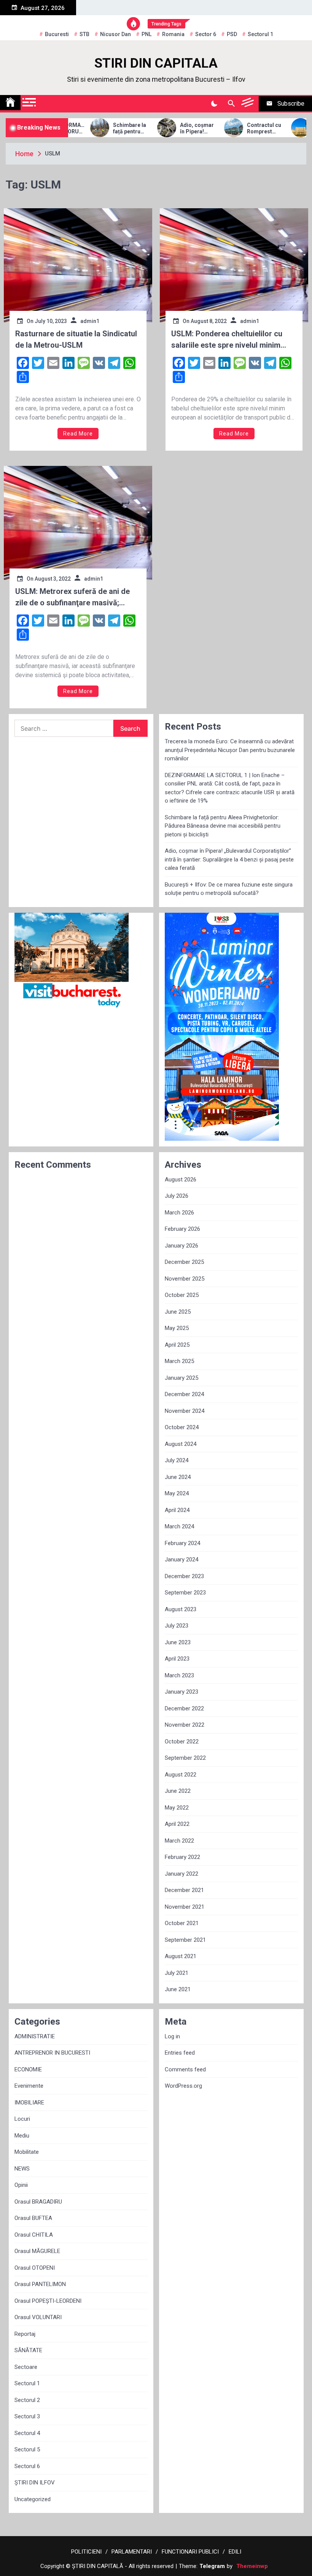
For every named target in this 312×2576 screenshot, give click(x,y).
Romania (173, 34)
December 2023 (184, 1576)
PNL (146, 34)
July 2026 (177, 1196)
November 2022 (185, 1725)
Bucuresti (57, 34)
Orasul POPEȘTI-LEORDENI (48, 2301)
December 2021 (184, 1890)
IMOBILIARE (29, 2103)
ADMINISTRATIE (35, 2036)
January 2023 (181, 1692)
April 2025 (177, 1345)
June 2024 (178, 1477)
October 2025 (182, 1295)
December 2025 (184, 1262)
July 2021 (177, 1973)
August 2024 (181, 1444)
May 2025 (177, 1328)
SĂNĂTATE (28, 2350)
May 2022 (177, 1808)
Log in (172, 2036)
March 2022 (179, 1841)
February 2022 (182, 1857)
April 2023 (177, 1659)
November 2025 (185, 1279)
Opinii (21, 2185)
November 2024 (185, 1411)
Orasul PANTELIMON (40, 2284)
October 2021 (182, 1923)
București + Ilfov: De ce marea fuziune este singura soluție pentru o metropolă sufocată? (229, 889)
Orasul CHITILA (34, 2235)
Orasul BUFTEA (33, 2218)
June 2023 (178, 1642)
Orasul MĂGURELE (37, 2251)
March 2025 (179, 1361)
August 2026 (181, 1180)
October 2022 (182, 1742)
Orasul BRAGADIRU (38, 2202)
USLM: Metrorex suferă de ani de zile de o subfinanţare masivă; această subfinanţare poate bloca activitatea (73, 598)
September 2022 (185, 1758)
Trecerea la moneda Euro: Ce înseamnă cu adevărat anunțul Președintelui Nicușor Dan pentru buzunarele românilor (230, 750)
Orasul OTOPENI (35, 2268)
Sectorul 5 (27, 2449)
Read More (78, 434)
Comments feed (185, 2069)
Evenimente (29, 2086)
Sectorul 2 (27, 2400)
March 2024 (179, 1526)
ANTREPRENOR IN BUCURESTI (52, 2053)
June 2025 (178, 1312)
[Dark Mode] (214, 104)
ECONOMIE (28, 2069)
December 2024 (184, 1394)
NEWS (22, 2169)
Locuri (22, 2119)
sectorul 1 (260, 34)
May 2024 (177, 1493)
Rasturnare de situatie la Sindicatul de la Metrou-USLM (76, 339)
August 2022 (181, 1775)
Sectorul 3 (27, 2416)
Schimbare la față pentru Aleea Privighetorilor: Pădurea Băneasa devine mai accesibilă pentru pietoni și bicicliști (112, 128)
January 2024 (181, 1560)
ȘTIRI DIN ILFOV (35, 2483)
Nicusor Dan (115, 34)
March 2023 (179, 1675)
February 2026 (182, 1229)
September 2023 (185, 1593)
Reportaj (25, 2334)
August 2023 (181, 1609)
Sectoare (26, 2367)
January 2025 (181, 1378)
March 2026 (179, 1213)
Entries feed (180, 2053)
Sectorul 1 (27, 2383)
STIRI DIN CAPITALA (156, 63)
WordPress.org (183, 2086)
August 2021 (181, 1956)
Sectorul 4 (27, 2433)
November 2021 (185, 1907)
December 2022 (184, 1708)
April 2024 (177, 1510)
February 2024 (182, 1543)
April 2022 (177, 1824)
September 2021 (185, 1940)
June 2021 (178, 1989)
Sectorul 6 (27, 2466)
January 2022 (181, 1874)
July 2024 (177, 1460)
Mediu (22, 2136)
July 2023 (177, 1626)
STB (84, 34)
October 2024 (182, 1427)
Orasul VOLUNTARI (38, 2317)
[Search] (231, 104)
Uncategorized (33, 2499)
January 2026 (181, 1246)
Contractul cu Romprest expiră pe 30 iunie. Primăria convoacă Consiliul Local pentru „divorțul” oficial (246, 128)
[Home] (10, 103)
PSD (232, 34)
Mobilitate (27, 2152)
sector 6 (206, 34)
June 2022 (178, 1791)
